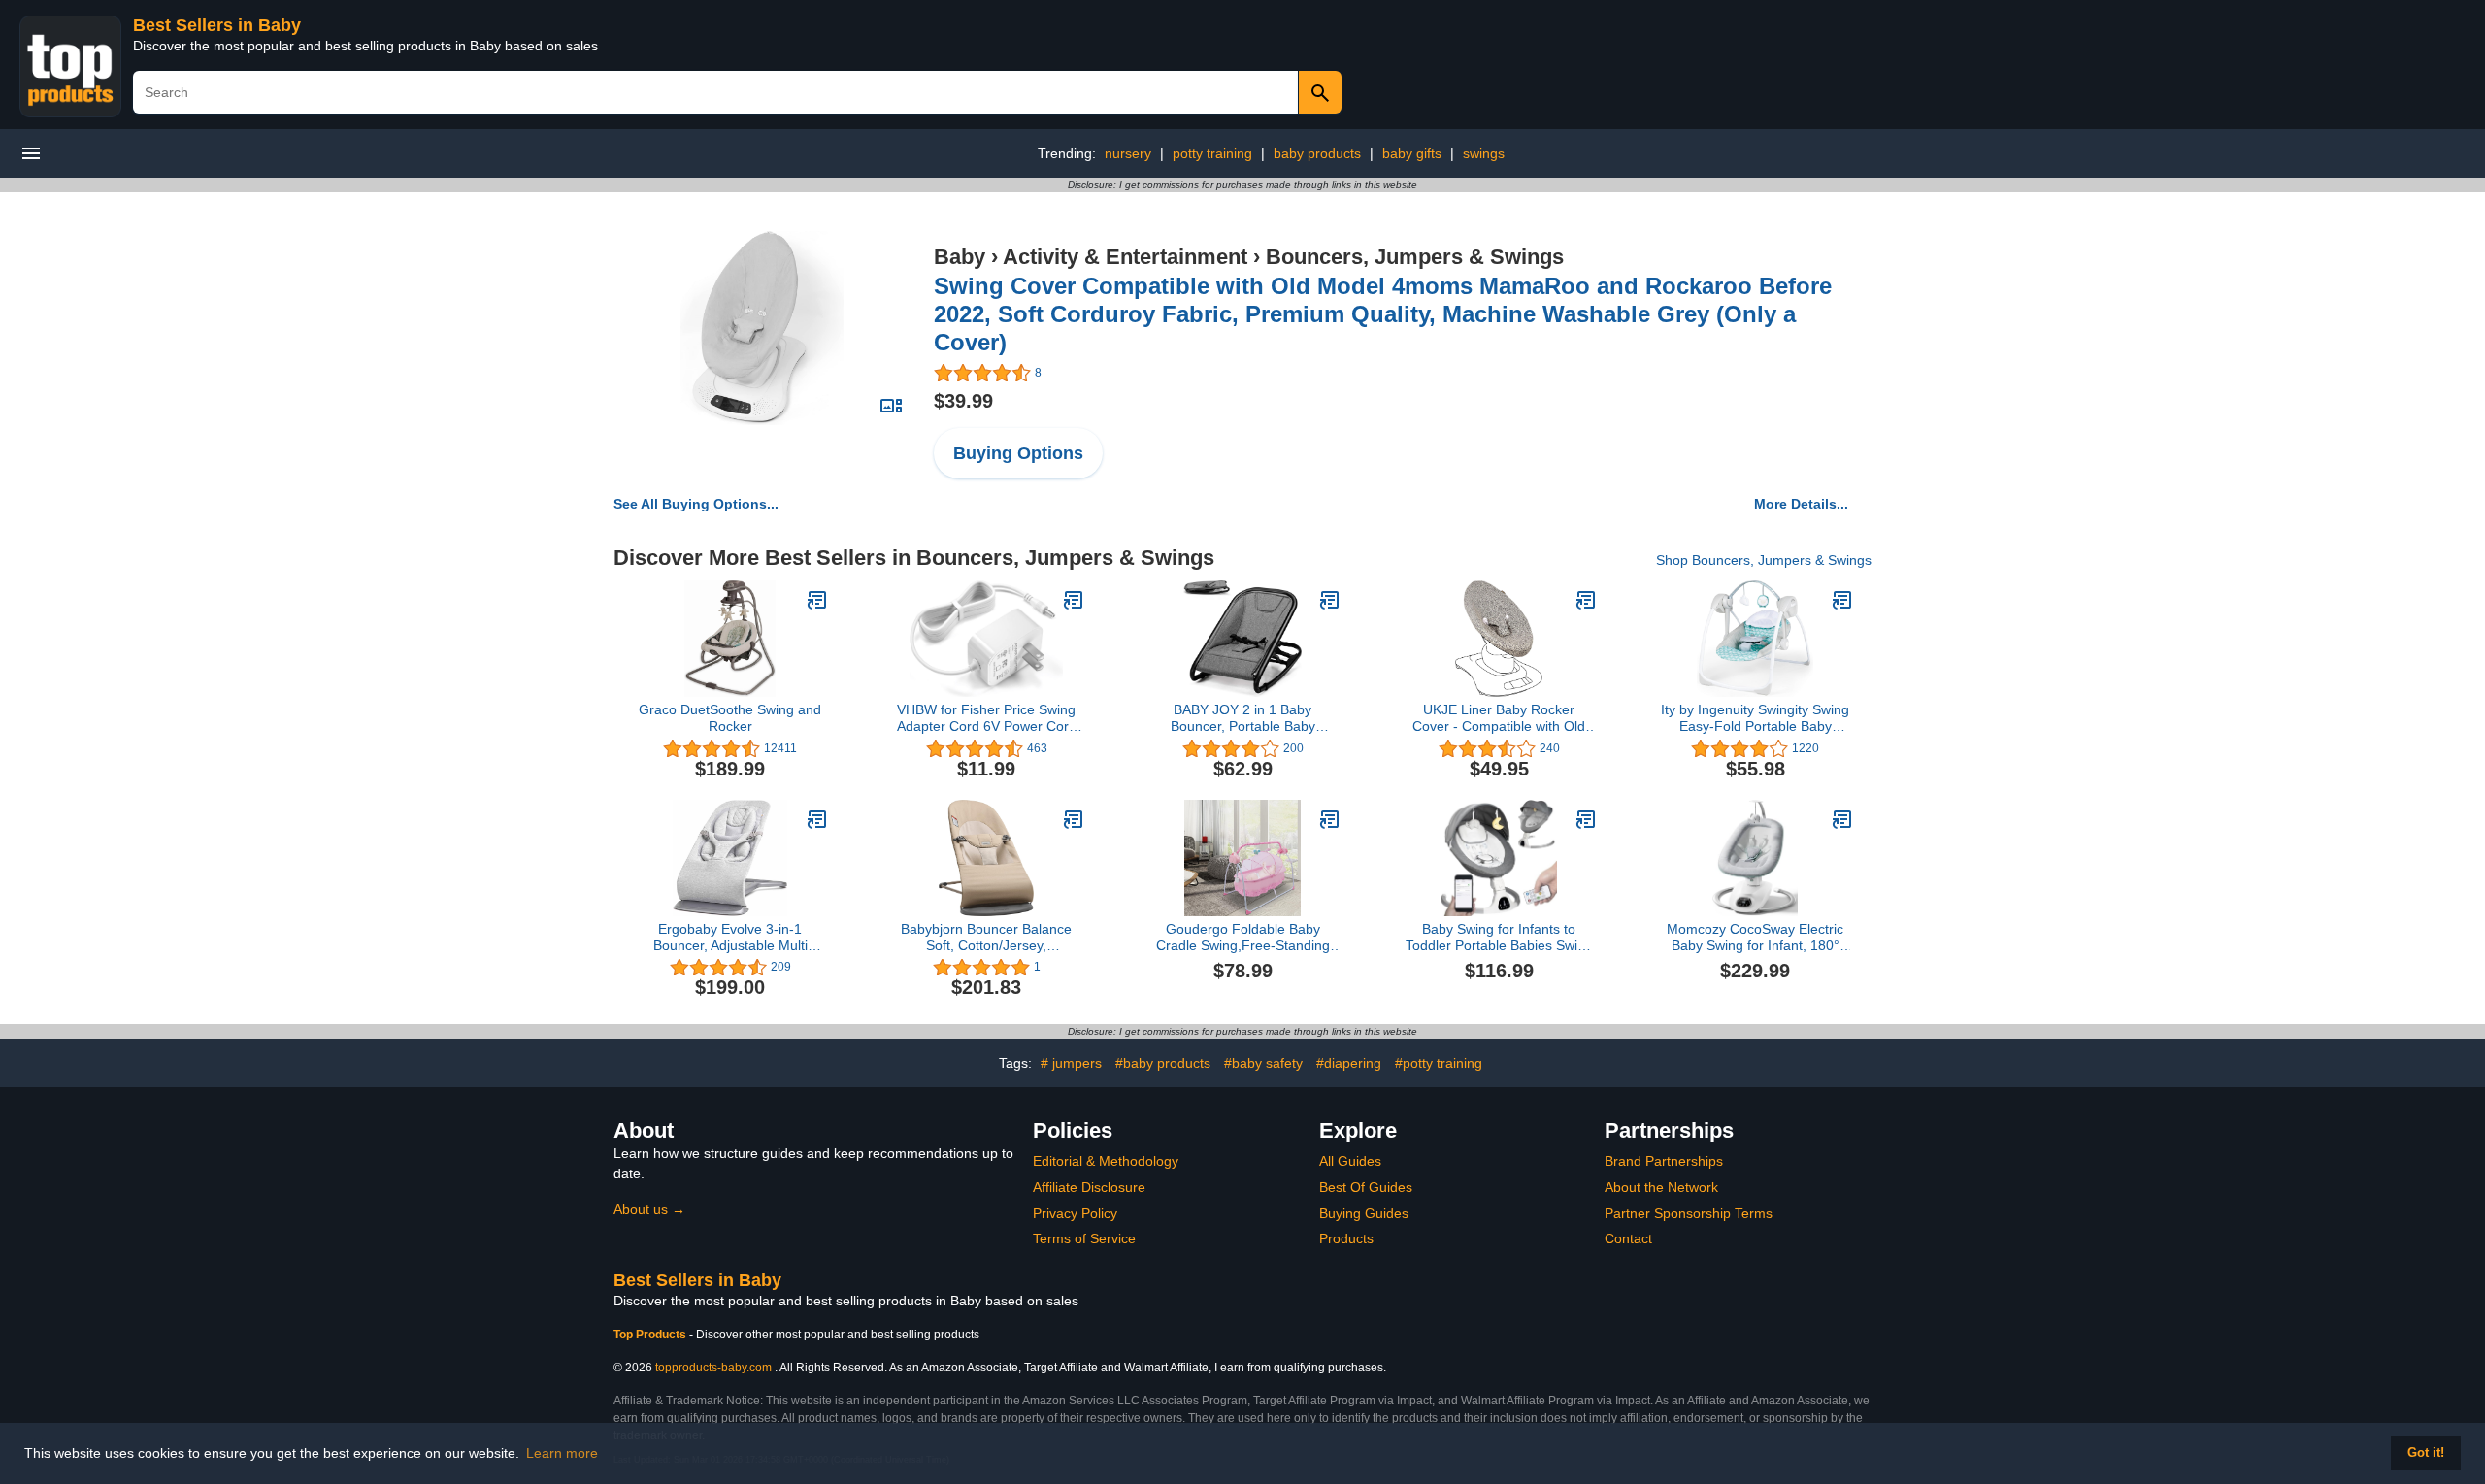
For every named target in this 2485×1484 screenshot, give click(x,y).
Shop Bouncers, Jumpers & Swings (1764, 560)
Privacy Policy (1075, 1213)
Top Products (651, 1335)
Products (1346, 1238)
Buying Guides (1364, 1213)
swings (1484, 153)
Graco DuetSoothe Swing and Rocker (730, 718)
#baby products (1163, 1063)
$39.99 (963, 401)
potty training (1212, 153)
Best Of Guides (1366, 1187)
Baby (960, 257)
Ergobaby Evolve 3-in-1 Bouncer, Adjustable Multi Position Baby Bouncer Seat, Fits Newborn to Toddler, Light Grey (730, 938)
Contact (1628, 1238)
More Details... (1801, 504)
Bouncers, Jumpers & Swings (1415, 257)
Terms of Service (1084, 1238)
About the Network (1661, 1187)
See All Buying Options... (696, 504)
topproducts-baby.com (713, 1368)
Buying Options (1018, 453)
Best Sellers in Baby (217, 25)
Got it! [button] (2426, 1453)
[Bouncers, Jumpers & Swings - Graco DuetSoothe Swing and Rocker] (817, 600)
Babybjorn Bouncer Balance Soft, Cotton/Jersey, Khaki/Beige (986, 938)
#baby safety (1263, 1063)
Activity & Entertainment (1125, 257)
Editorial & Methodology (1106, 1161)
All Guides (1350, 1161)
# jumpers (1071, 1063)
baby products (1317, 153)
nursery (1128, 153)
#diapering (1349, 1063)
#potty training (1439, 1063)
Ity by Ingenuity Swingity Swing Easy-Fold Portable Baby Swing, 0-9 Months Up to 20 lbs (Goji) (1755, 718)
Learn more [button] (562, 1453)
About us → (649, 1209)
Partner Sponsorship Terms (1689, 1213)
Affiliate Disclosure (1089, 1187)
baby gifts (1412, 153)
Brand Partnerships (1664, 1161)
